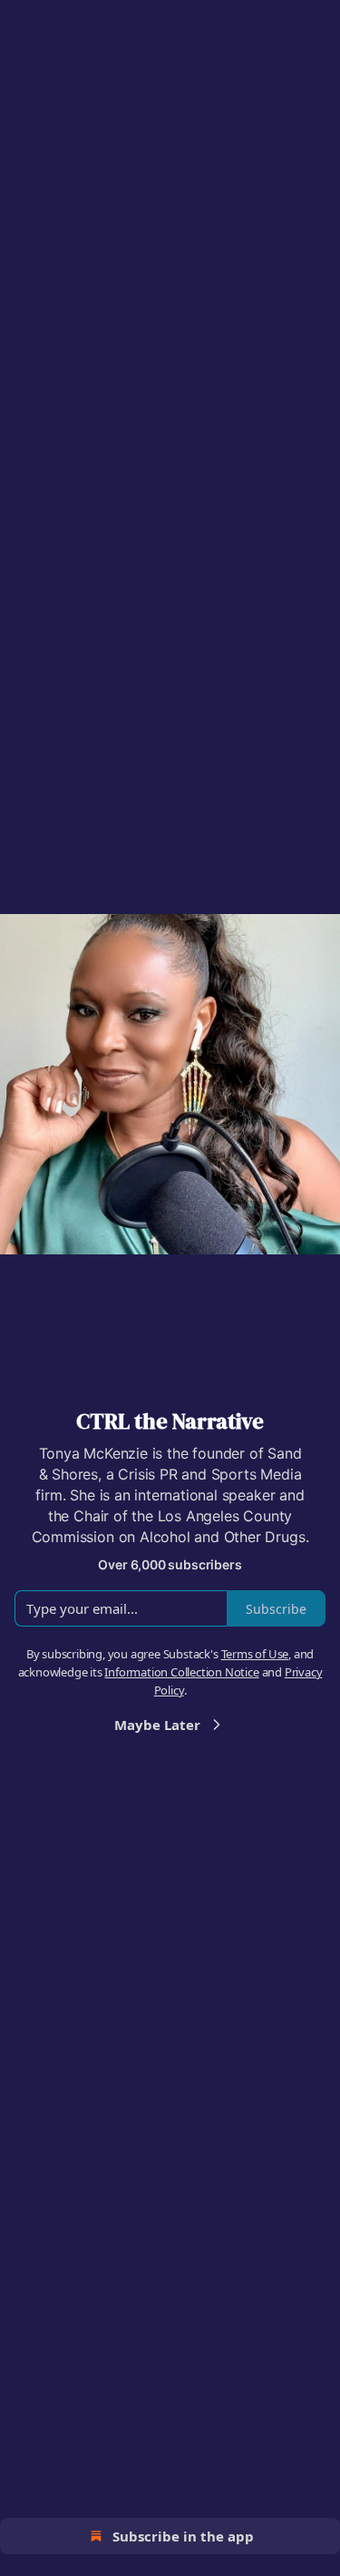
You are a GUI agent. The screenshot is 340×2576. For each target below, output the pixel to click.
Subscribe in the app (183, 2536)
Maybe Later (157, 1725)
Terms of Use (255, 1654)
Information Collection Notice (181, 1672)
